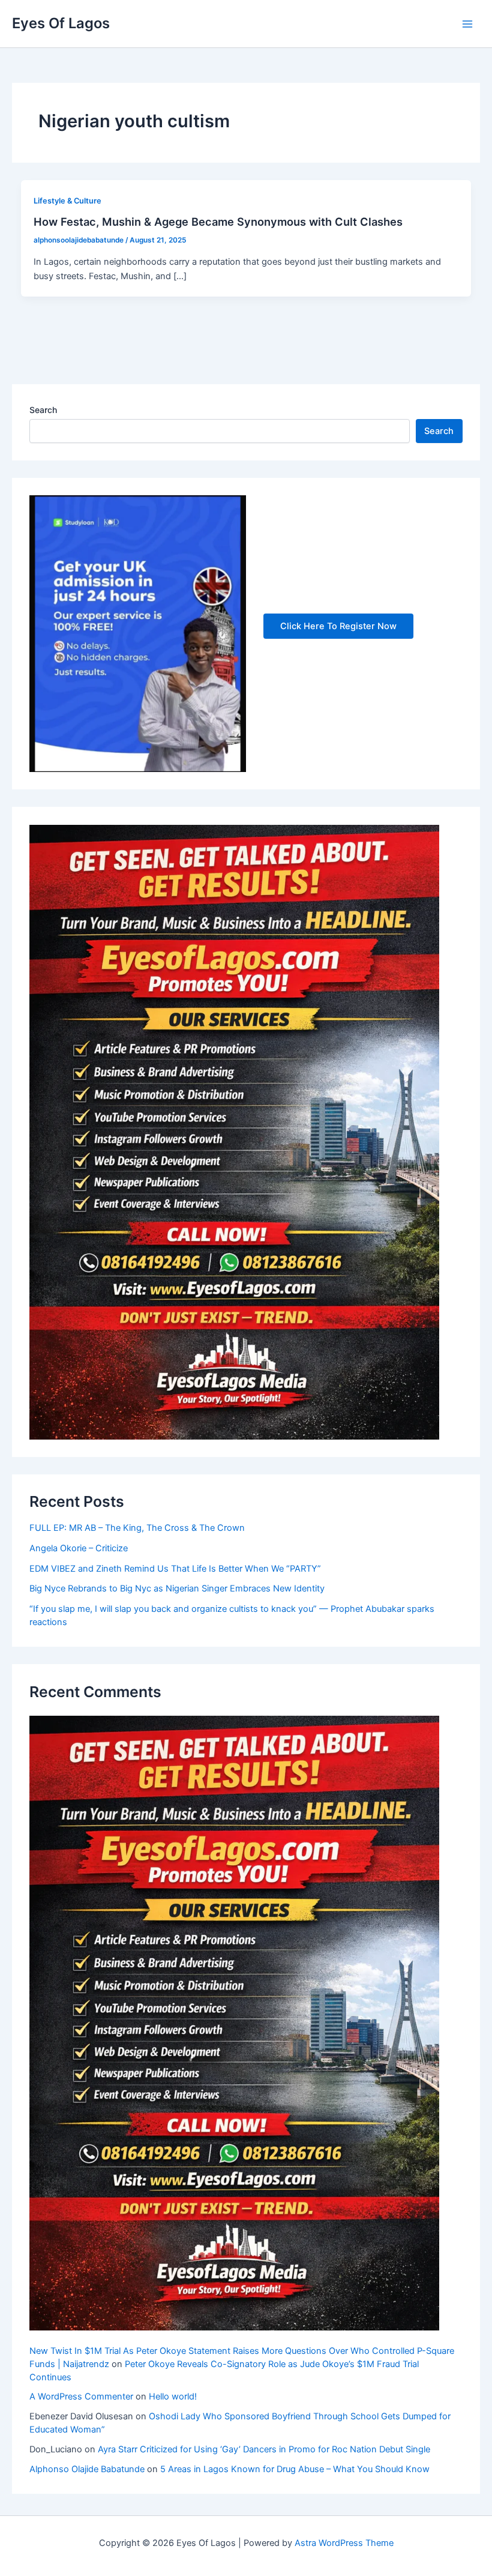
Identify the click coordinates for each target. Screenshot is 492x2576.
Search (43, 410)
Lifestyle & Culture (67, 201)
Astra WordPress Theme (344, 2543)
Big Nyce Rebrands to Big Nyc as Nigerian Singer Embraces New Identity (177, 1588)
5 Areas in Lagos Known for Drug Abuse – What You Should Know (295, 2469)
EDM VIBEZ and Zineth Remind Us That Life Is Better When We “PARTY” (175, 1569)
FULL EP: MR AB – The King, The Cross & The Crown (137, 1528)
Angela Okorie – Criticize (79, 1548)
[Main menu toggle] (467, 24)
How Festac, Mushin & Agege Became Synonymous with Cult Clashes (218, 222)
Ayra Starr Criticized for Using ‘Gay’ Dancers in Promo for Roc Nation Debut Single (264, 2449)
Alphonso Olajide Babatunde (87, 2469)
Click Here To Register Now (338, 626)
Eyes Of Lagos (61, 23)
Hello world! (173, 2397)
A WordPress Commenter (81, 2397)
